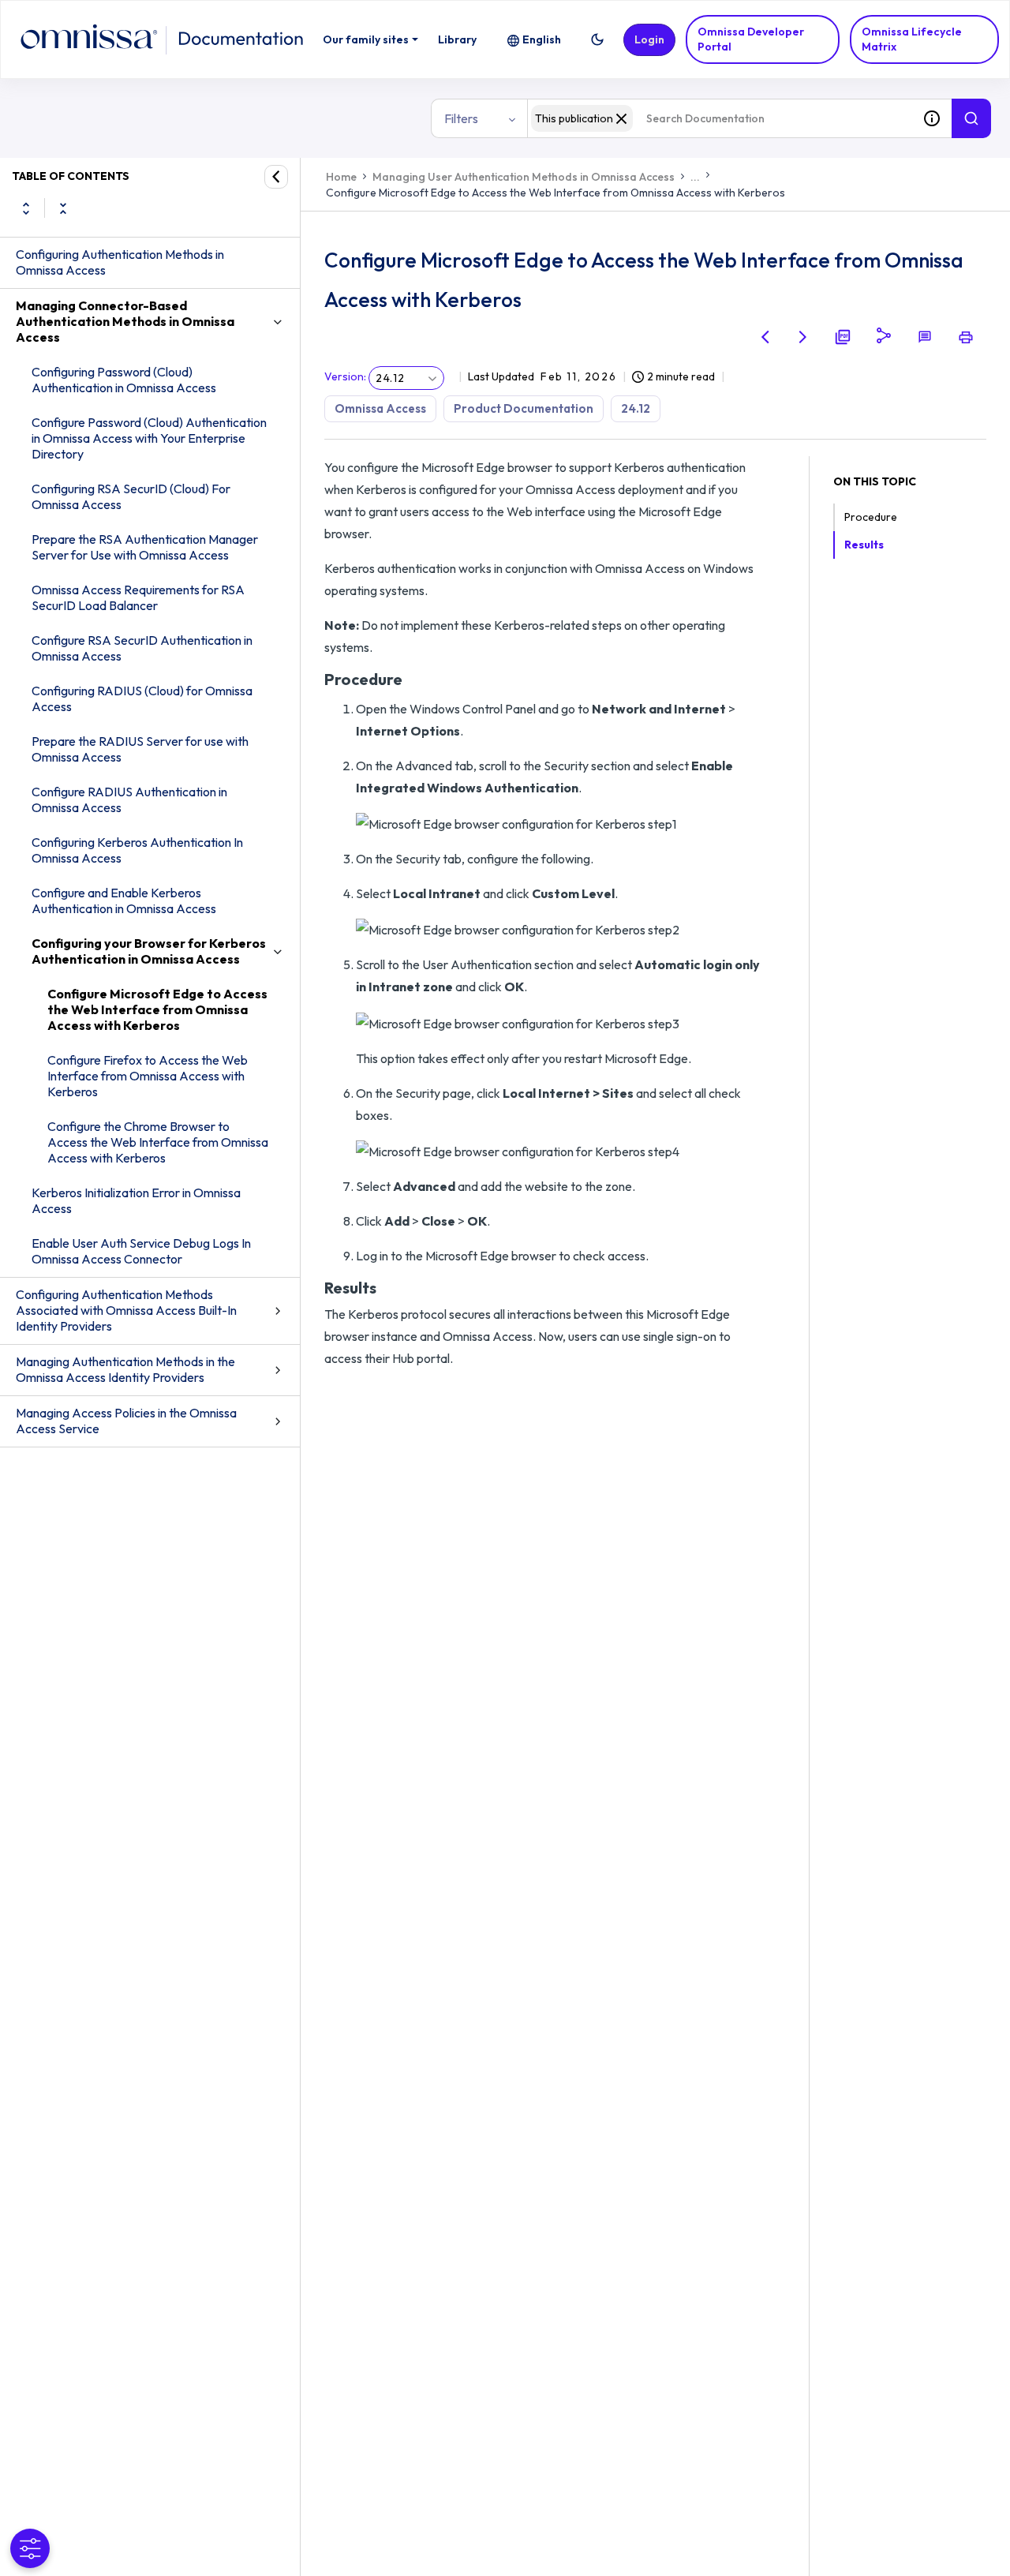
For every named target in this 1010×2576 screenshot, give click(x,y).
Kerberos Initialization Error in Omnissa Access (136, 1200)
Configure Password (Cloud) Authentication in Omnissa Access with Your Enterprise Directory (149, 438)
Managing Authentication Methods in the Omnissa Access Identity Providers (125, 1369)
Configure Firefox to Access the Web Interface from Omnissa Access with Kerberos (148, 1076)
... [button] (695, 177)
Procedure (871, 517)
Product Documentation (524, 408)
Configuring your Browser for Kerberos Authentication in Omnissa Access (149, 951)
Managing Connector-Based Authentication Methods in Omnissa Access (125, 321)
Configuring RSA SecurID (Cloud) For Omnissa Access (131, 496)
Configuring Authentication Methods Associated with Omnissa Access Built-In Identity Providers (126, 1310)
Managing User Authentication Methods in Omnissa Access (524, 177)
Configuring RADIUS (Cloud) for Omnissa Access (142, 698)
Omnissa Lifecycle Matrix (912, 39)
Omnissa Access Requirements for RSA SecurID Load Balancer (138, 597)
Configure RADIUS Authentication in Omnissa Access (129, 799)
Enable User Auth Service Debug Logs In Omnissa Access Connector (141, 1251)
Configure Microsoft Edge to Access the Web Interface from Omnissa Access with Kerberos (157, 1009)
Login (649, 39)
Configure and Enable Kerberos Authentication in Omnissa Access (124, 900)
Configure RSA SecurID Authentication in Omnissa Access (142, 648)
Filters (461, 118)
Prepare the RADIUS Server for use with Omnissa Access (140, 749)
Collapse (63, 208)
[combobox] (720, 118)
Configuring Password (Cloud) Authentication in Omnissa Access (124, 380)
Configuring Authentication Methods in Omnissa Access (120, 262)
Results (864, 545)
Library (457, 39)
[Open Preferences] (30, 2548)
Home (341, 177)
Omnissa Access (380, 408)
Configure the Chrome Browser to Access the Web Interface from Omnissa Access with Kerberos (158, 1142)
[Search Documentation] (971, 118)
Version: (345, 376)
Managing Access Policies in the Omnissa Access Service (126, 1421)
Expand (26, 208)
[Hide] (276, 177)
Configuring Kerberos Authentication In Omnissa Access (137, 850)
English (542, 39)
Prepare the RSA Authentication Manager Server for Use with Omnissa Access (145, 547)
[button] (597, 39)
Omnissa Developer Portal (751, 39)
